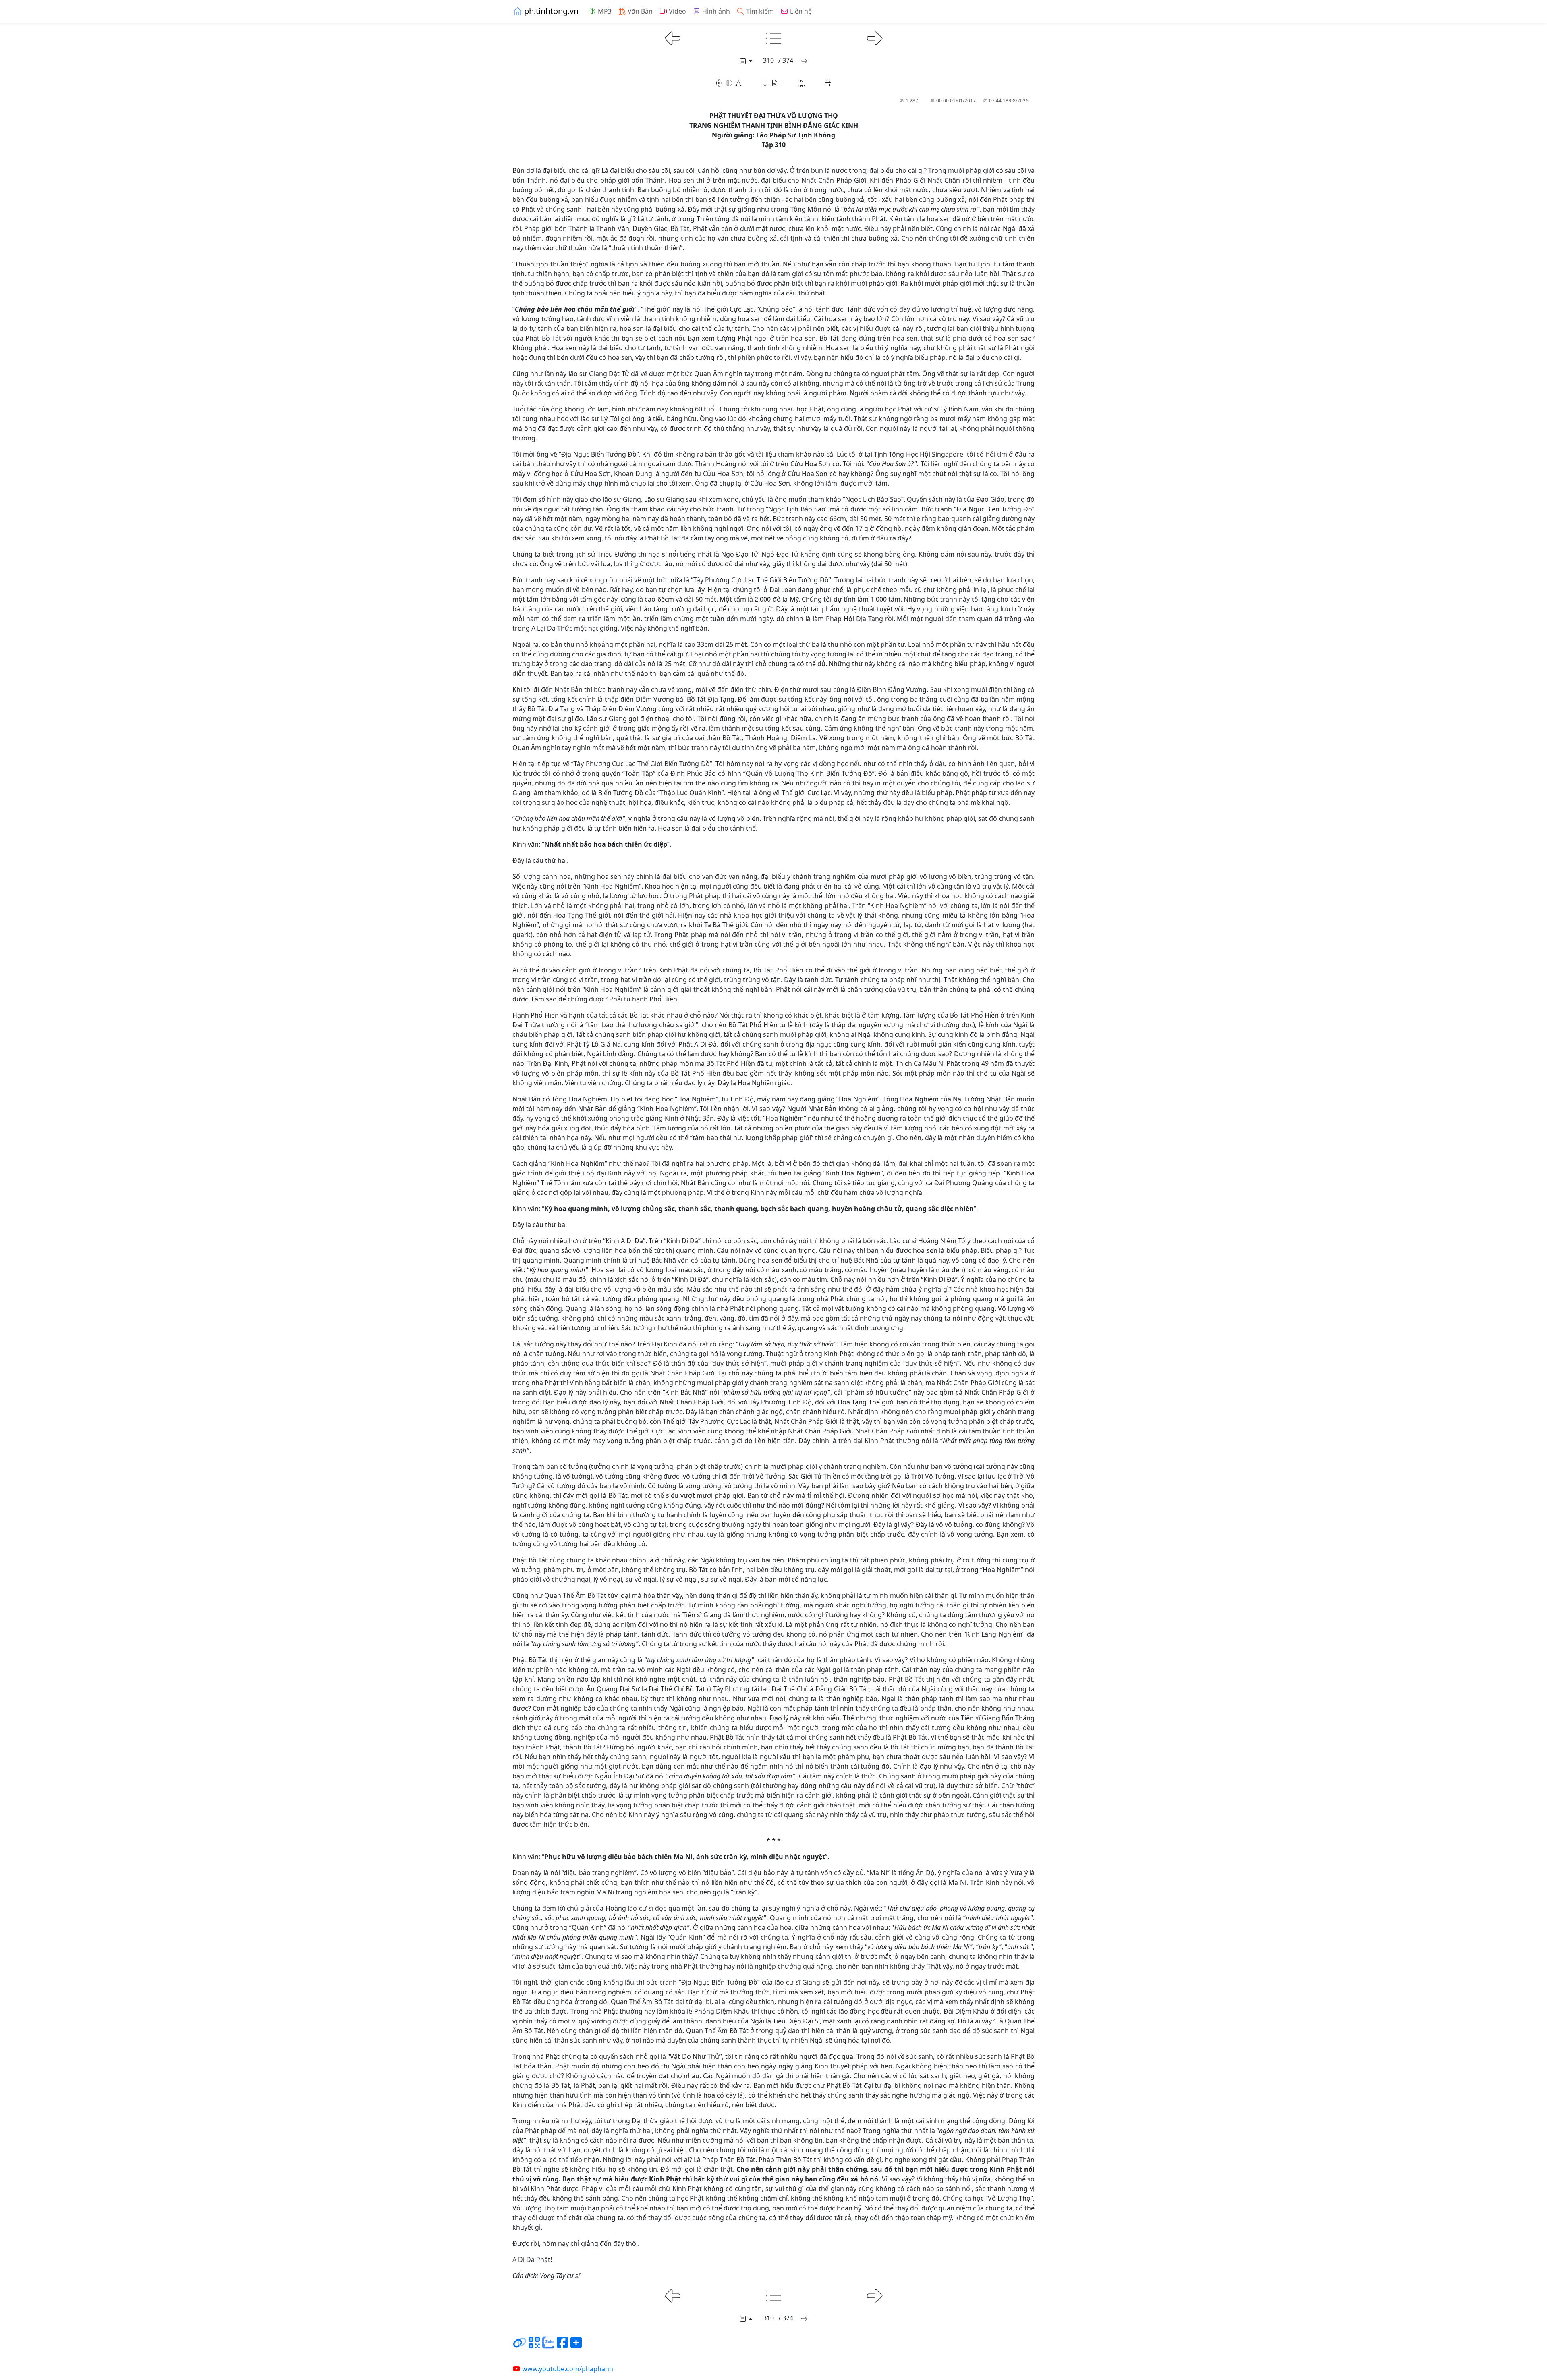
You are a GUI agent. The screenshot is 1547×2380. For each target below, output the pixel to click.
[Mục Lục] (774, 37)
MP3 (605, 11)
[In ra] (828, 83)
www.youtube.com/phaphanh (568, 2369)
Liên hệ (801, 11)
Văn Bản (640, 11)
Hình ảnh (716, 11)
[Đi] (804, 61)
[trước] (673, 37)
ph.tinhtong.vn (551, 11)
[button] (770, 83)
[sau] (875, 37)
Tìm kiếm (760, 11)
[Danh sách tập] (745, 61)
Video (677, 11)
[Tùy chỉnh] (729, 83)
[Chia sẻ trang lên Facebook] (562, 2346)
